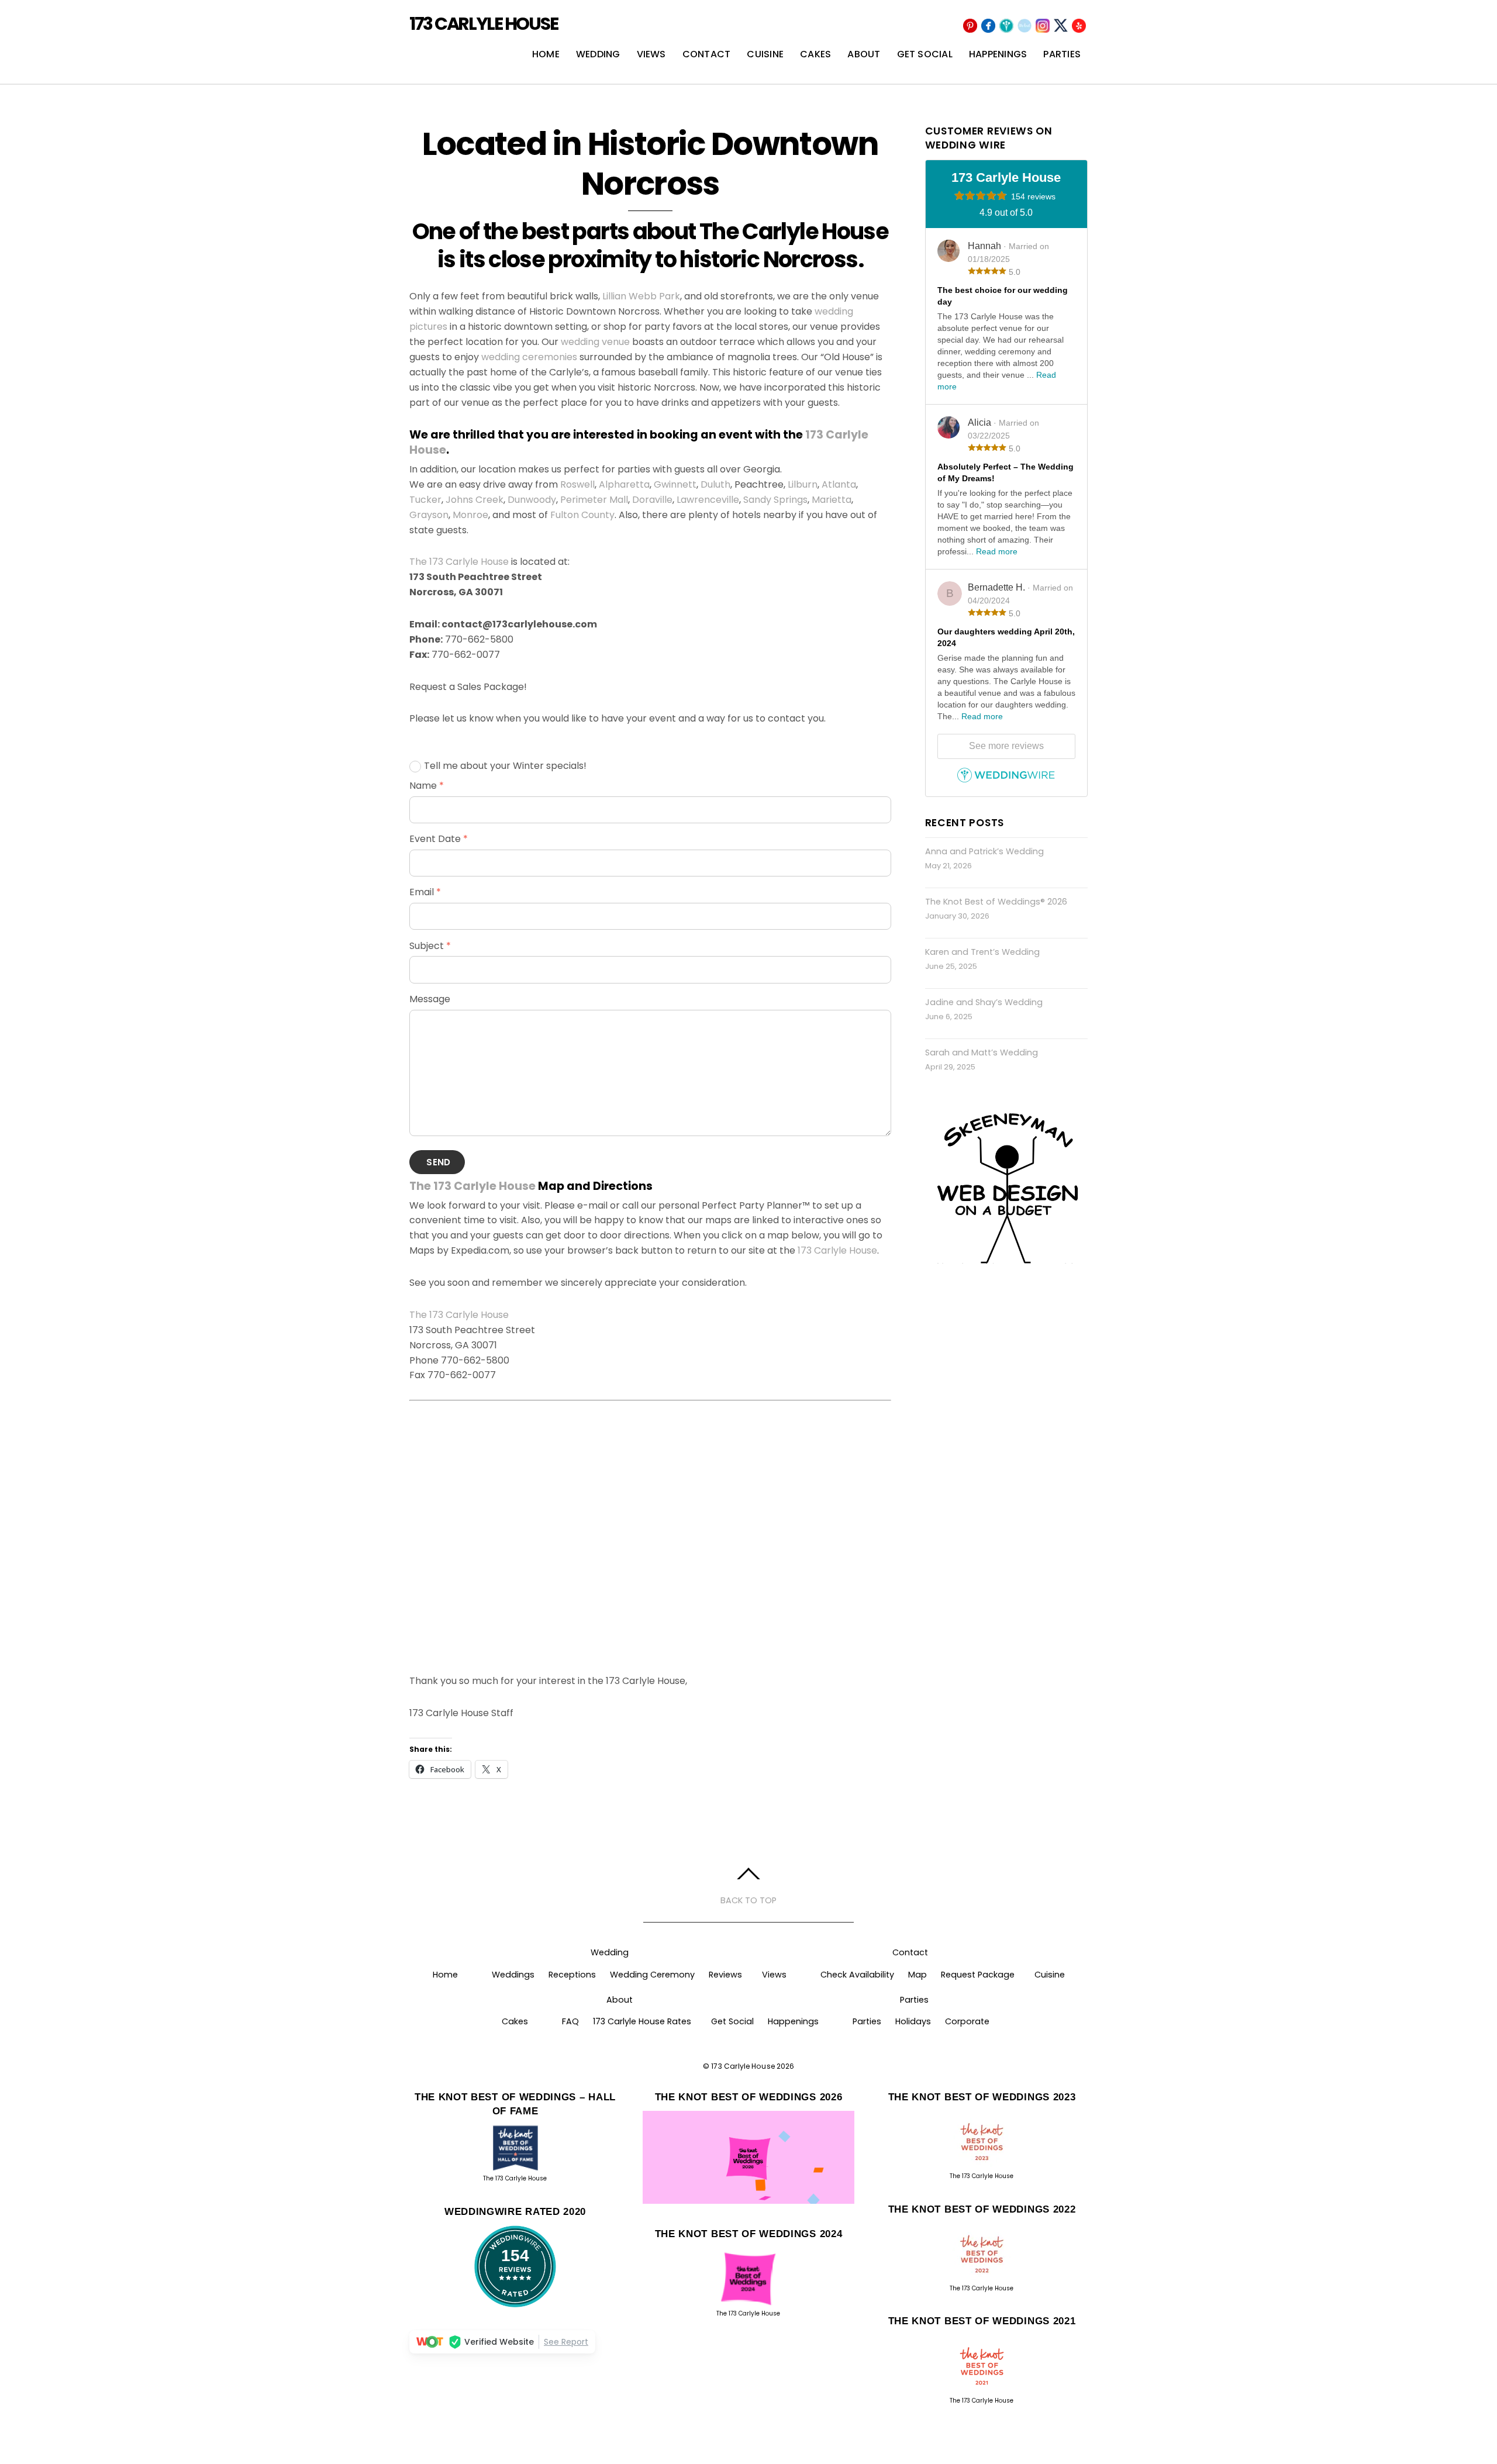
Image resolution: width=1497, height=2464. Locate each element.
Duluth (715, 484)
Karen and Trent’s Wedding (982, 952)
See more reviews (1006, 746)
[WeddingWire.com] (1006, 780)
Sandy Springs (775, 500)
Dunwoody (532, 500)
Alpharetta (624, 484)
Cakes (815, 54)
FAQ (570, 2021)
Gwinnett (675, 484)
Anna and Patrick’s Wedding (984, 851)
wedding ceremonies (529, 357)
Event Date (439, 839)
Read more (997, 551)
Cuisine (765, 54)
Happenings (998, 54)
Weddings (513, 1975)
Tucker (425, 500)
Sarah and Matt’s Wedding (982, 1052)
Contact (707, 54)
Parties (1062, 54)
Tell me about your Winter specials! (505, 766)
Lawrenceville (708, 500)
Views (651, 54)
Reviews (725, 1975)
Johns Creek (475, 500)
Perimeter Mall (594, 500)
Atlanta (839, 484)
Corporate (967, 2021)
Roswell (577, 484)
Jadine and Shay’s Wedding (984, 1002)
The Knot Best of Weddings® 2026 (996, 902)
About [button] (620, 2000)
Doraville (652, 500)
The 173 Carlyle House (459, 562)
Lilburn (803, 484)
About (864, 54)
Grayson (429, 515)
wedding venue (595, 342)
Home (546, 54)
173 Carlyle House (837, 1250)
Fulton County (582, 515)
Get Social (925, 54)
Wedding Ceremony (652, 1975)
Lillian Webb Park (641, 296)
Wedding (598, 54)
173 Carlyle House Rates (642, 2021)
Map (917, 1975)
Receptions (572, 1975)
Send (438, 1162)
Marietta (832, 500)
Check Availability (857, 1975)
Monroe (470, 515)
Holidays (913, 2021)
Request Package (978, 1975)
